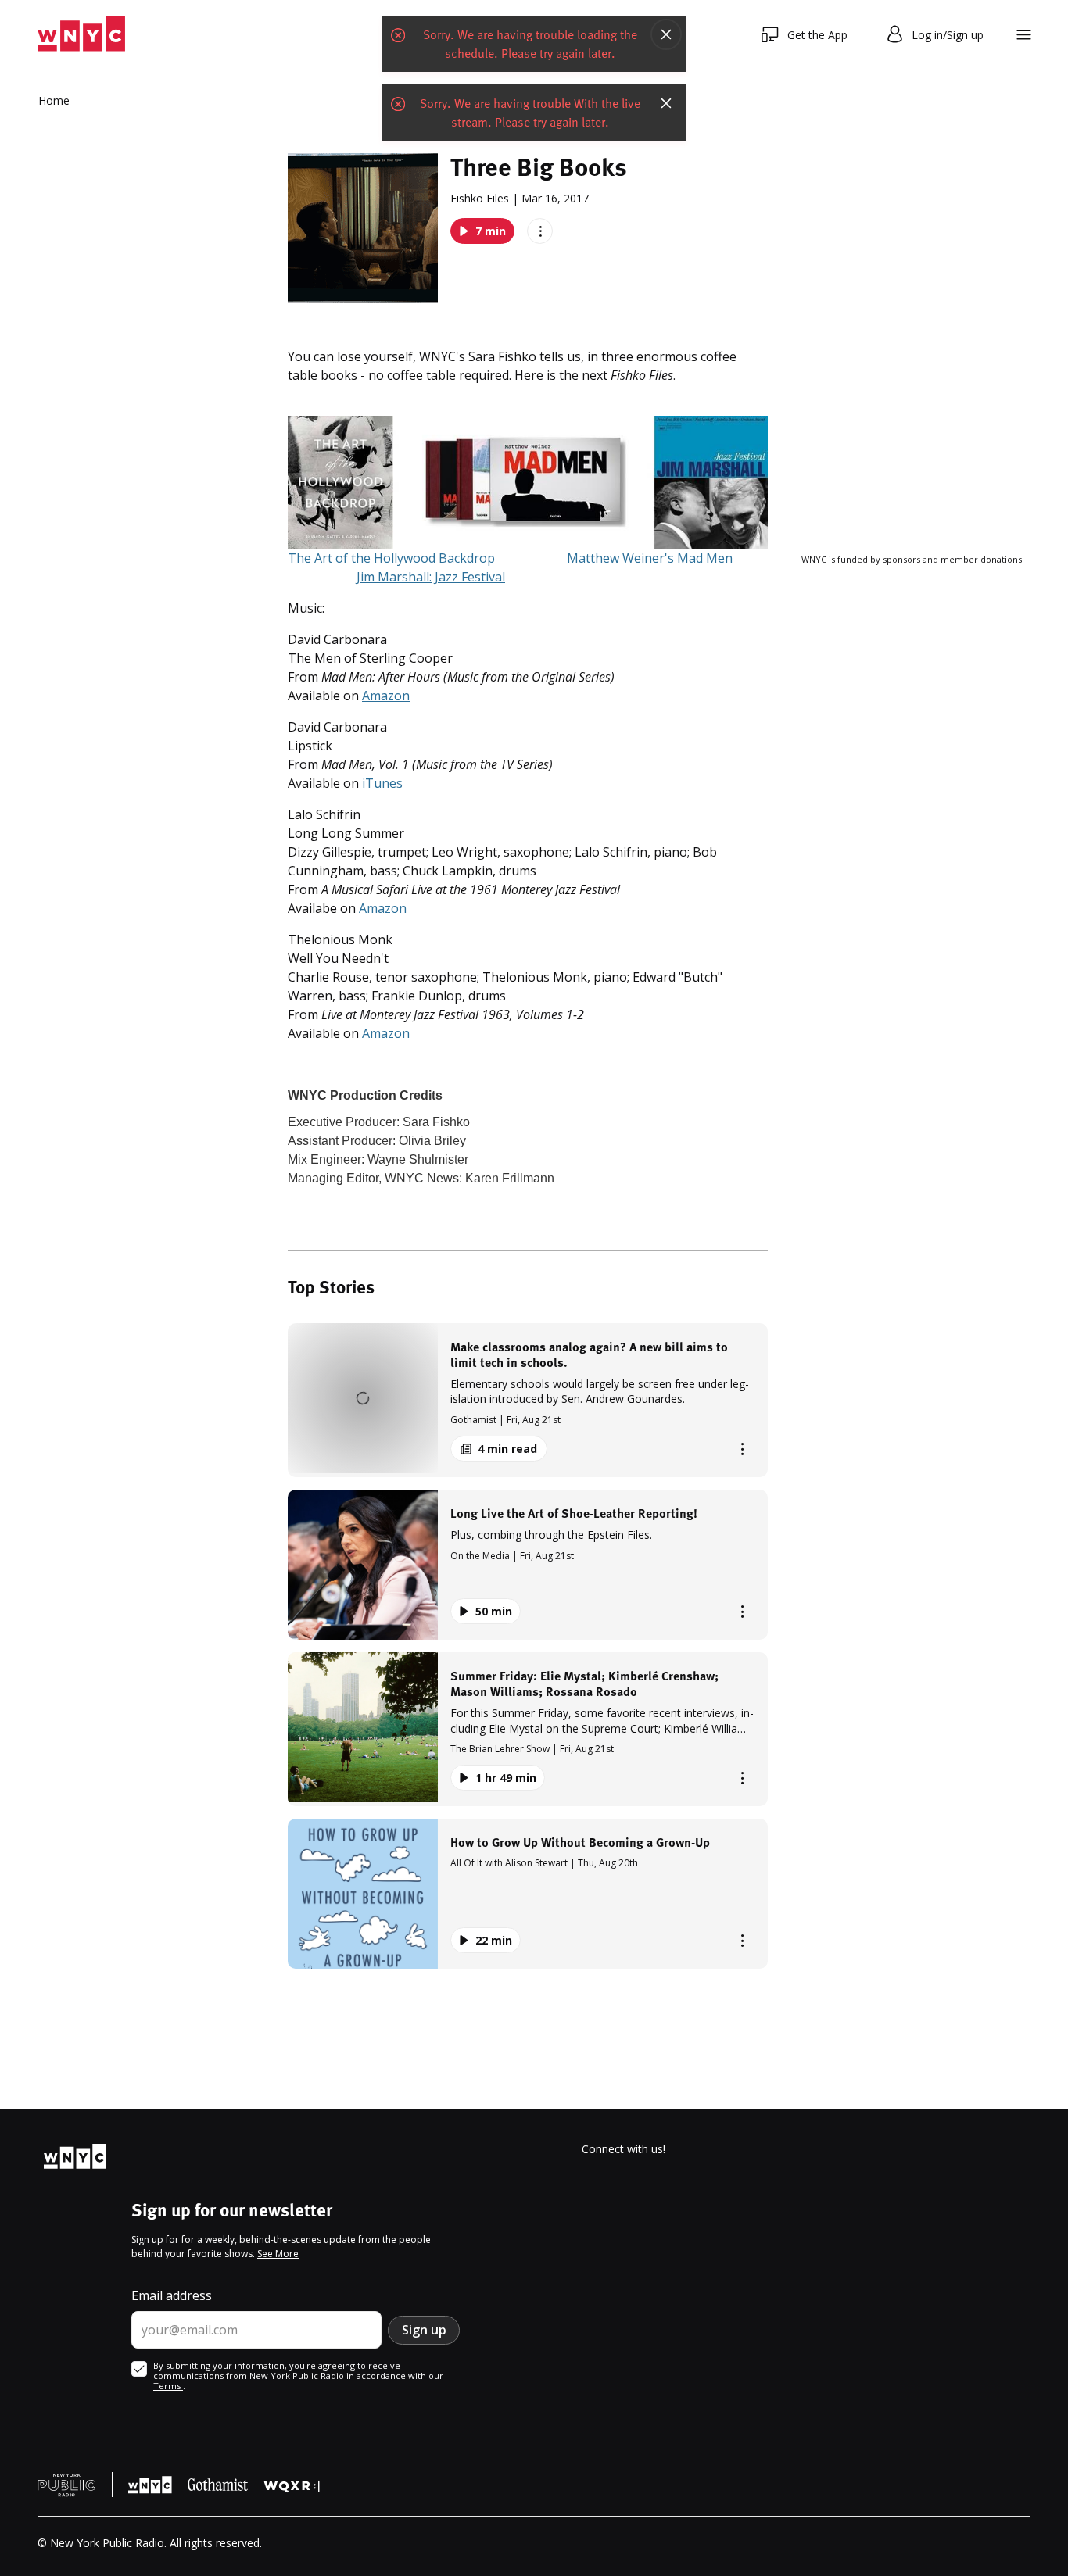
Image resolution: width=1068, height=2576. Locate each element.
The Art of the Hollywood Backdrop (391, 558)
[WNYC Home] (81, 34)
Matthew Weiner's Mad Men (650, 558)
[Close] (666, 34)
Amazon (386, 696)
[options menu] (540, 231)
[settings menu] (1024, 35)
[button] (528, 1400)
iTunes (382, 783)
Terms (168, 2386)
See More (278, 2254)
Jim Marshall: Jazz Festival (431, 577)
